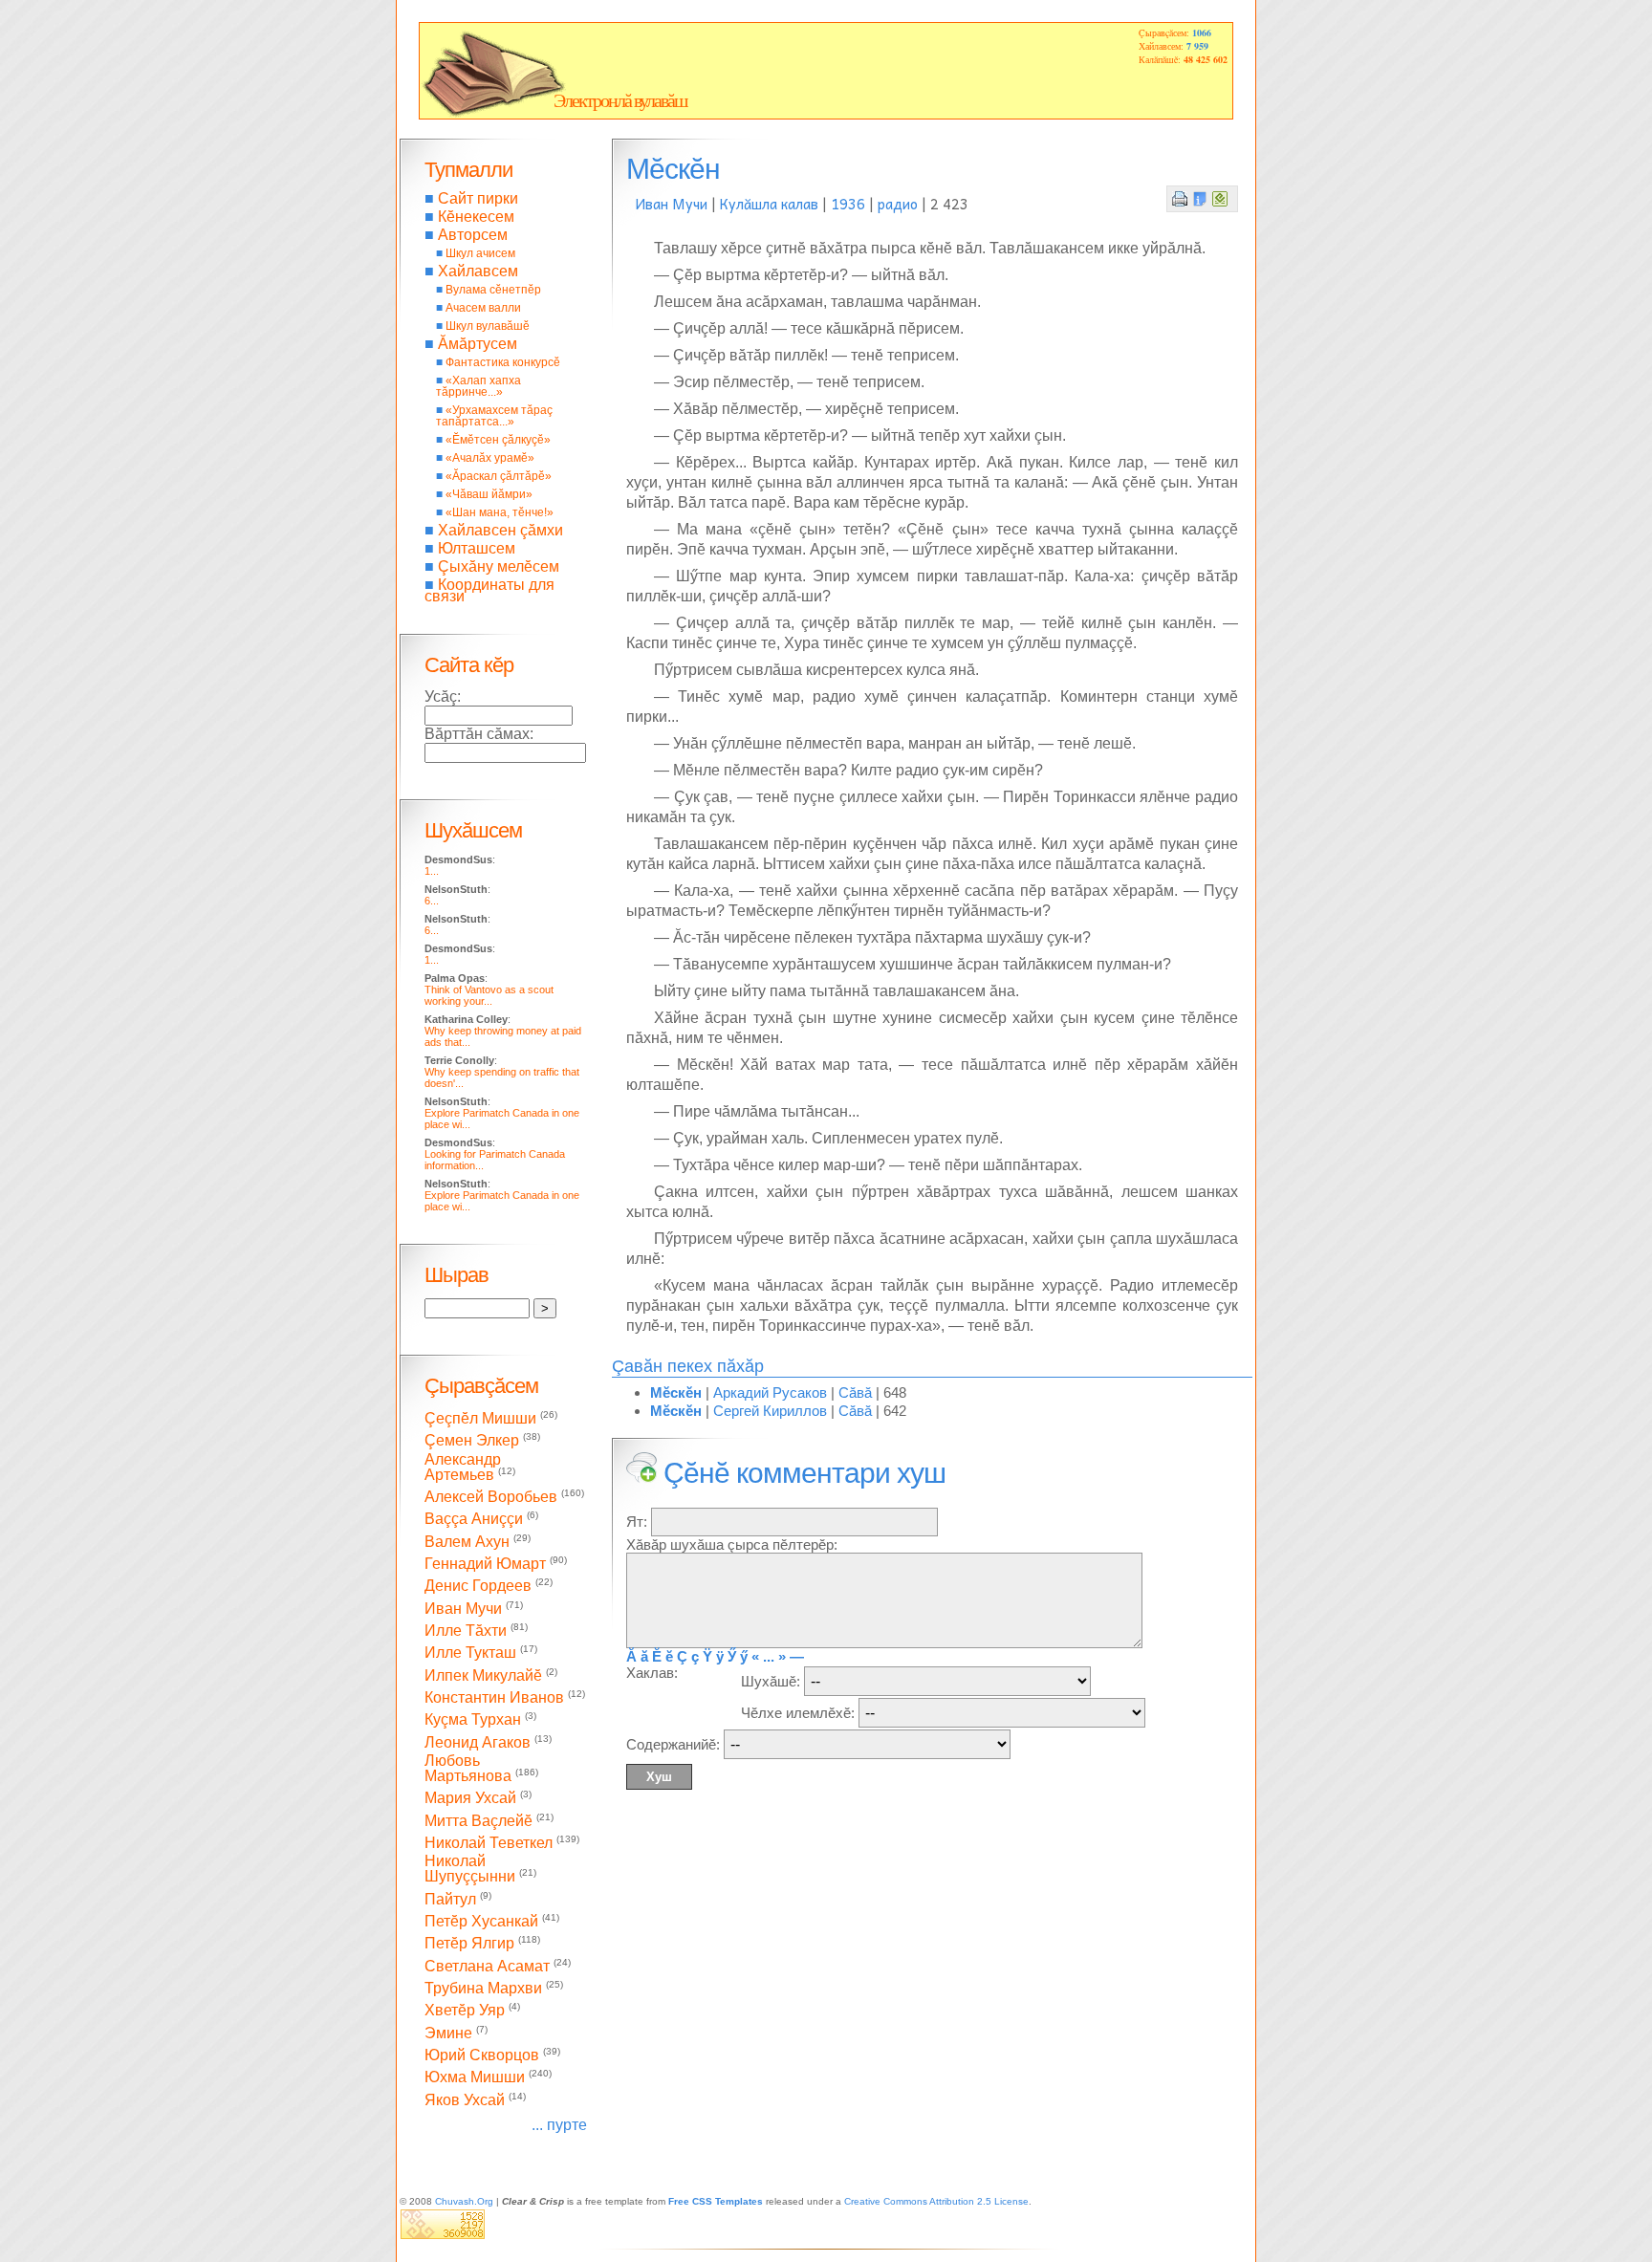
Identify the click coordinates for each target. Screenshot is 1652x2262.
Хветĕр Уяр (465, 2011)
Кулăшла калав (769, 204)
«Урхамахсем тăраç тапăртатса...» (494, 416)
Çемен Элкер (472, 1441)
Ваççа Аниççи (474, 1520)
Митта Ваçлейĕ (478, 1821)
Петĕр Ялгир (469, 1944)
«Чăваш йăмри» (489, 494)
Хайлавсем (478, 271)
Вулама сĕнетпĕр (493, 290)
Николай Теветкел (489, 1843)
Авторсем (473, 235)
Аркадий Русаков (770, 1392)
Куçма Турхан (473, 1720)
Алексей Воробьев (491, 1497)
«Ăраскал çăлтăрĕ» (499, 476)
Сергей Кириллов (770, 1411)
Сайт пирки (478, 198)
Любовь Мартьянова (468, 1768)
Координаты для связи (489, 590)
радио (898, 204)
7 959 (1197, 46)
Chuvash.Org (464, 2201)
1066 (1202, 33)
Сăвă (855, 1392)
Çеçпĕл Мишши (480, 1418)
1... (432, 871)
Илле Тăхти (466, 1631)
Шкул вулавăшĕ (488, 326)
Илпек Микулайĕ (483, 1675)
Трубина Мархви (483, 1988)
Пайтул (450, 1899)
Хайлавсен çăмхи (500, 530)
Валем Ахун (467, 1542)
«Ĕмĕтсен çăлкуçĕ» (498, 440)
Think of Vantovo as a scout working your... (489, 995)
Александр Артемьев (463, 1467)
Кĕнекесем (476, 217)
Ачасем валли (483, 308)
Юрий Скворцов (482, 2055)
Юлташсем (477, 548)
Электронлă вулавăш (620, 100)
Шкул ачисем (480, 253)
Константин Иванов (494, 1697)
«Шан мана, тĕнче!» (500, 512)
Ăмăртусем (478, 344)
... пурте (559, 2125)
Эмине (448, 2033)
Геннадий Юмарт (485, 1564)
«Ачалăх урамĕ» (490, 458)
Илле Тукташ (470, 1653)
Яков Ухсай (465, 2100)
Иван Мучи (672, 204)
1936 (848, 204)
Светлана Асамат (487, 1966)
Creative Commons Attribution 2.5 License (936, 2201)
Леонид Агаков (478, 1742)
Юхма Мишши (475, 2078)
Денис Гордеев (478, 1587)
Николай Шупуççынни (470, 1869)
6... (432, 901)
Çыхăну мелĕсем (499, 566)
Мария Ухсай (470, 1799)
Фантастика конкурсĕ (503, 362)
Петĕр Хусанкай (481, 1921)
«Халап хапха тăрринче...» (478, 386)
